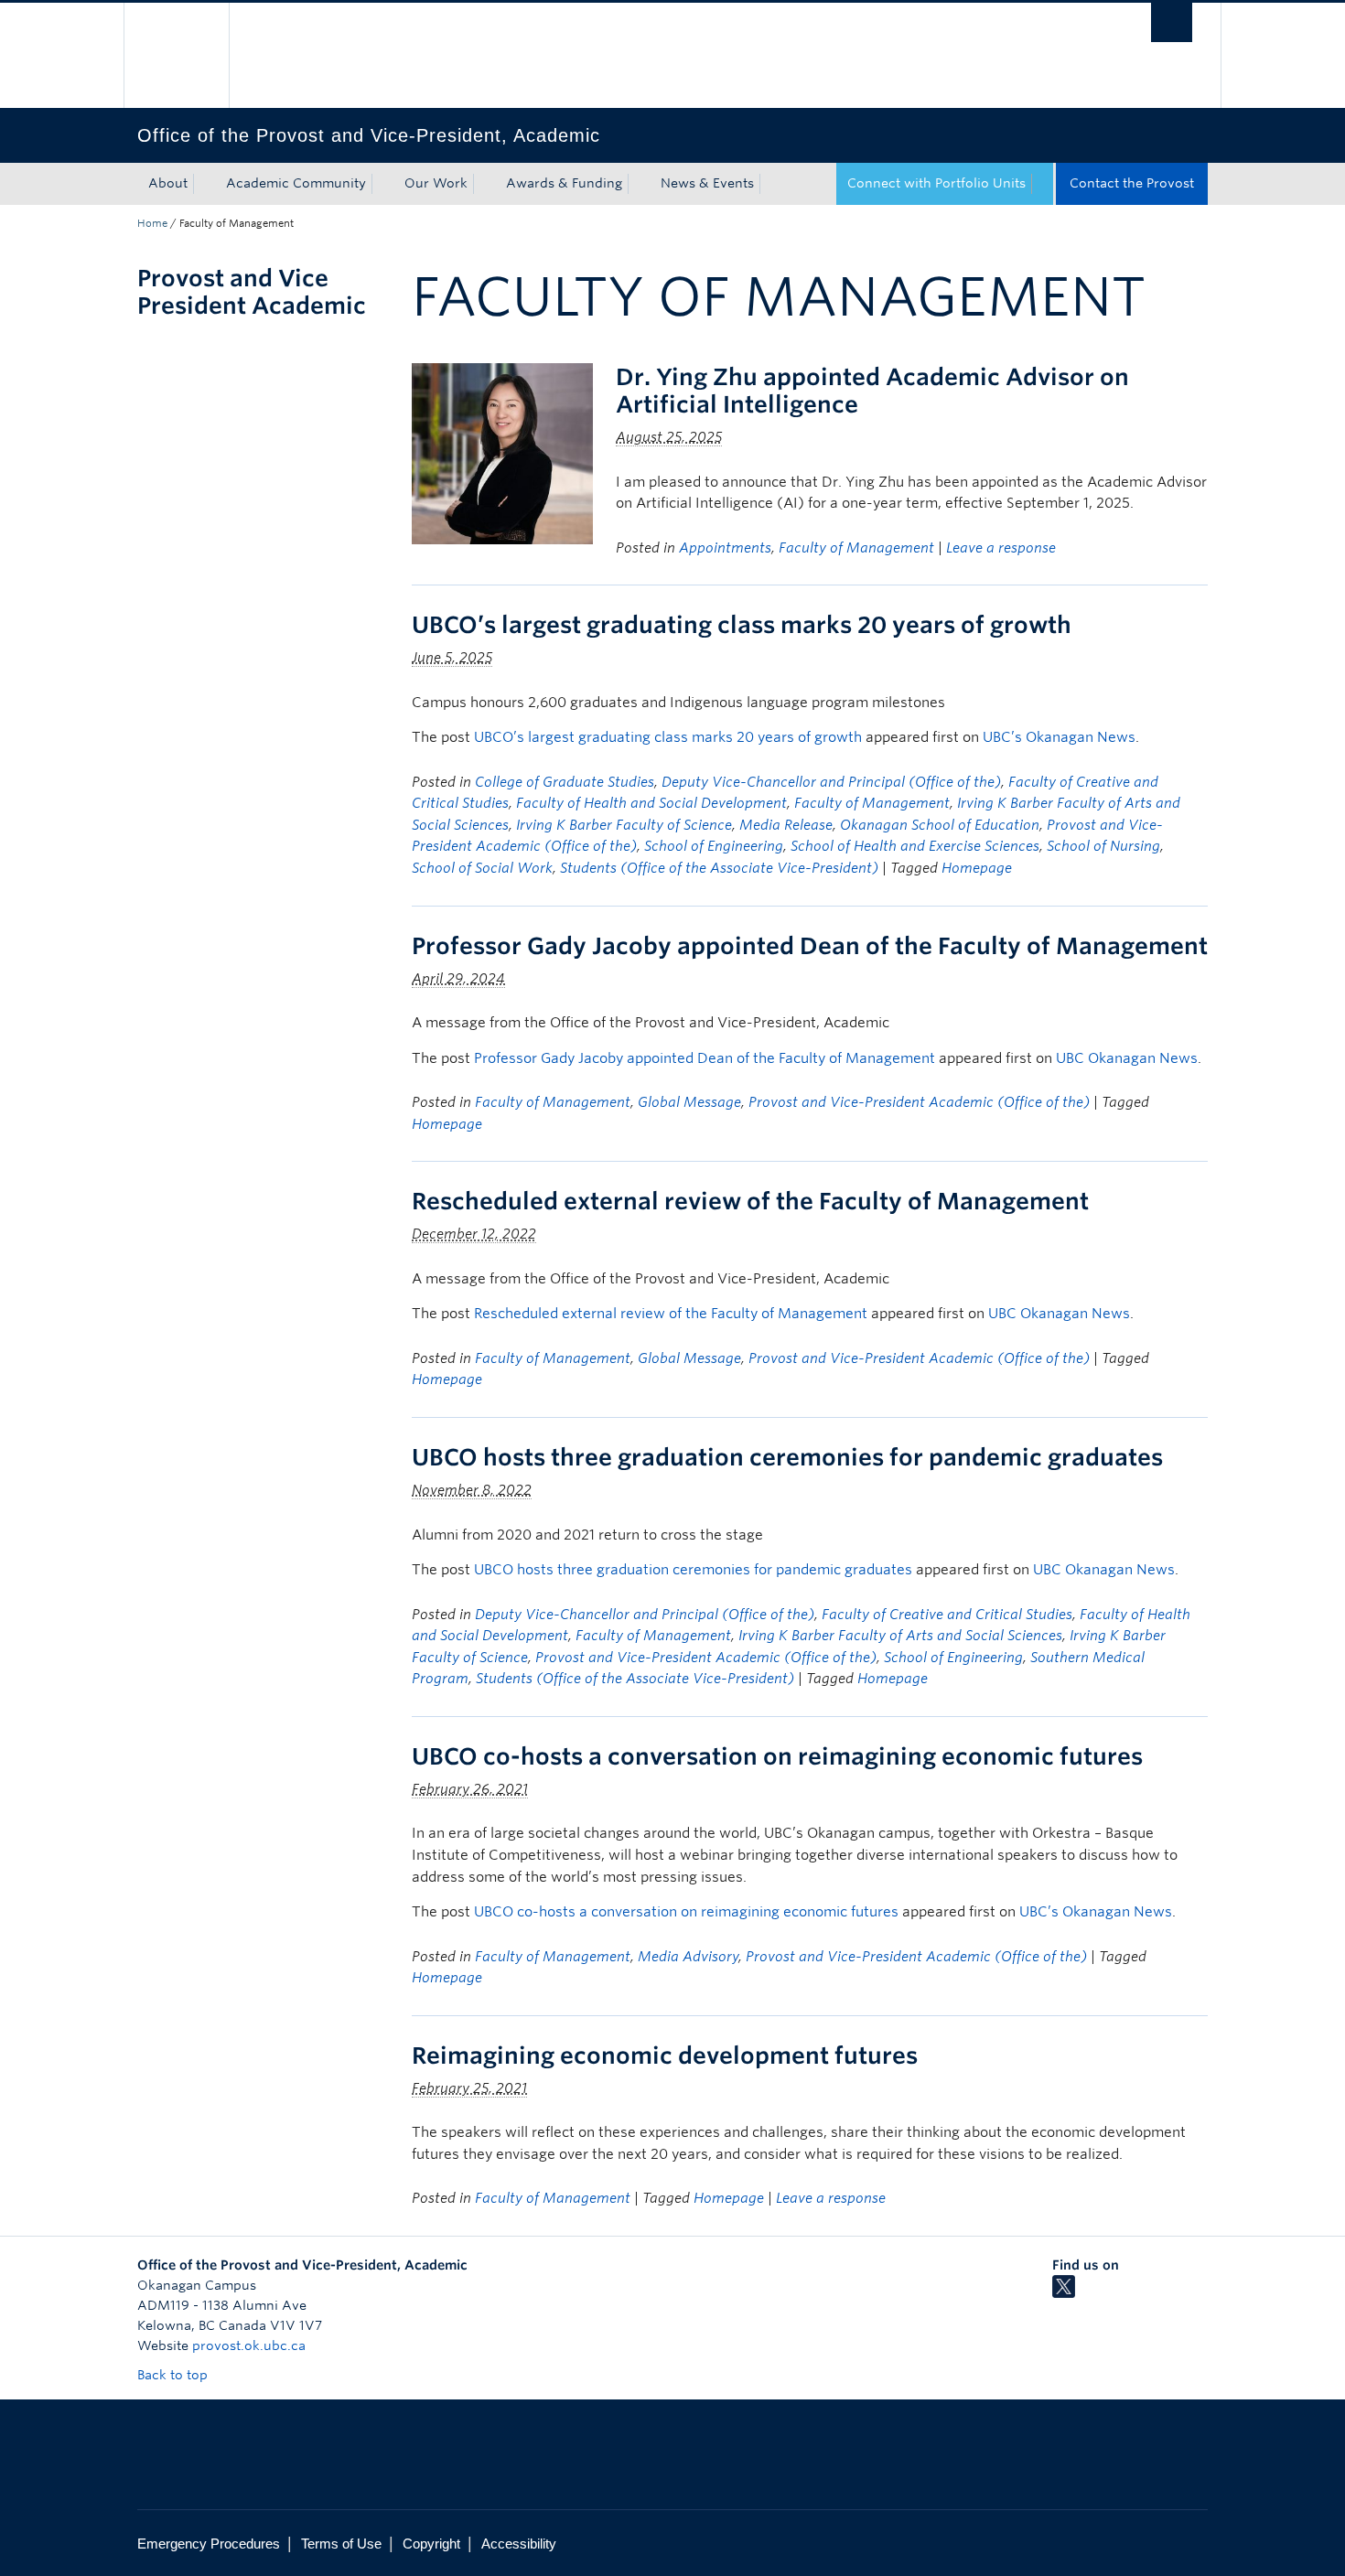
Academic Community (296, 183)
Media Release (786, 825)
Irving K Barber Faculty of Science (624, 825)
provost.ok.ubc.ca (249, 2345)
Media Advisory (688, 1957)
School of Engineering (714, 846)
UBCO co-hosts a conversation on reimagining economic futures (777, 1756)
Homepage (977, 868)
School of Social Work (482, 868)
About (168, 183)
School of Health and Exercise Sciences (915, 846)
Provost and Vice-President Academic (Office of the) (919, 1102)
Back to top (174, 2375)
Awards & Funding (564, 183)
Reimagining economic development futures (665, 2055)
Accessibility (519, 2544)
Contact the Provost (1132, 183)
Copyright (431, 2544)
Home (152, 223)
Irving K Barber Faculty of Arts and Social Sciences (900, 1636)
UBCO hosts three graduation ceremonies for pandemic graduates (787, 1457)
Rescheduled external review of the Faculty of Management (750, 1201)
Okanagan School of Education (940, 825)
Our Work (436, 183)
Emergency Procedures (209, 2544)
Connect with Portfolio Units (936, 183)
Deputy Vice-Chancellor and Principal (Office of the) (831, 782)
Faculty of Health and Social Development (651, 803)
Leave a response (1001, 548)
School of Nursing (1103, 846)
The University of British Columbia (176, 55)
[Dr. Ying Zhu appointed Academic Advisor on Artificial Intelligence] (502, 452)
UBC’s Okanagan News (1059, 737)
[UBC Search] (1172, 22)
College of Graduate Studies (565, 782)
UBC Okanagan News (1127, 1058)
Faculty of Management (856, 548)
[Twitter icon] (1064, 2293)
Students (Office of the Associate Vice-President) (719, 868)
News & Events (707, 183)
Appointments (725, 548)
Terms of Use (341, 2544)
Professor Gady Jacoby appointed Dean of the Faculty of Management (810, 946)
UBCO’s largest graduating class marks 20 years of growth (742, 625)
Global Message (689, 1102)
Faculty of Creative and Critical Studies (947, 1615)
